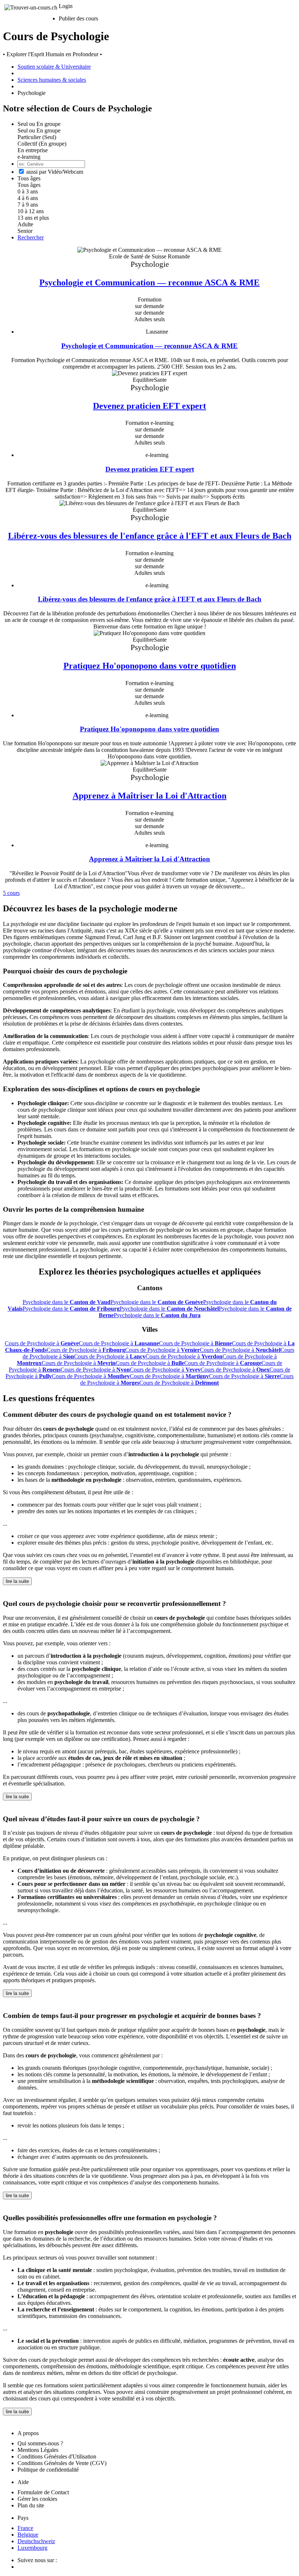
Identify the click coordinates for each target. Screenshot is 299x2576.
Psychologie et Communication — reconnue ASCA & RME (149, 282)
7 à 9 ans (28, 205)
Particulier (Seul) (37, 137)
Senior (25, 231)
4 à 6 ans (28, 198)
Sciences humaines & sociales (52, 80)
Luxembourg (32, 2548)
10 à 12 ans (31, 211)
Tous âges (29, 185)
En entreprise (33, 150)
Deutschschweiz (36, 2541)
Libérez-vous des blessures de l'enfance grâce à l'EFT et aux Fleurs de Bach (150, 536)
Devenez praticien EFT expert (149, 406)
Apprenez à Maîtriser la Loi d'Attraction (149, 795)
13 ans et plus (33, 218)
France (25, 2528)
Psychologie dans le (67, 1302)
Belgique (28, 2535)
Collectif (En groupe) (42, 144)
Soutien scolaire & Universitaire (54, 67)
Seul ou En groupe (39, 130)
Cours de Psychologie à (42, 1343)
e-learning (29, 157)
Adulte (25, 224)
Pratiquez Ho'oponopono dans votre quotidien (150, 666)
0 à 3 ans (28, 191)
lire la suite (17, 1581)
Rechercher (31, 237)
